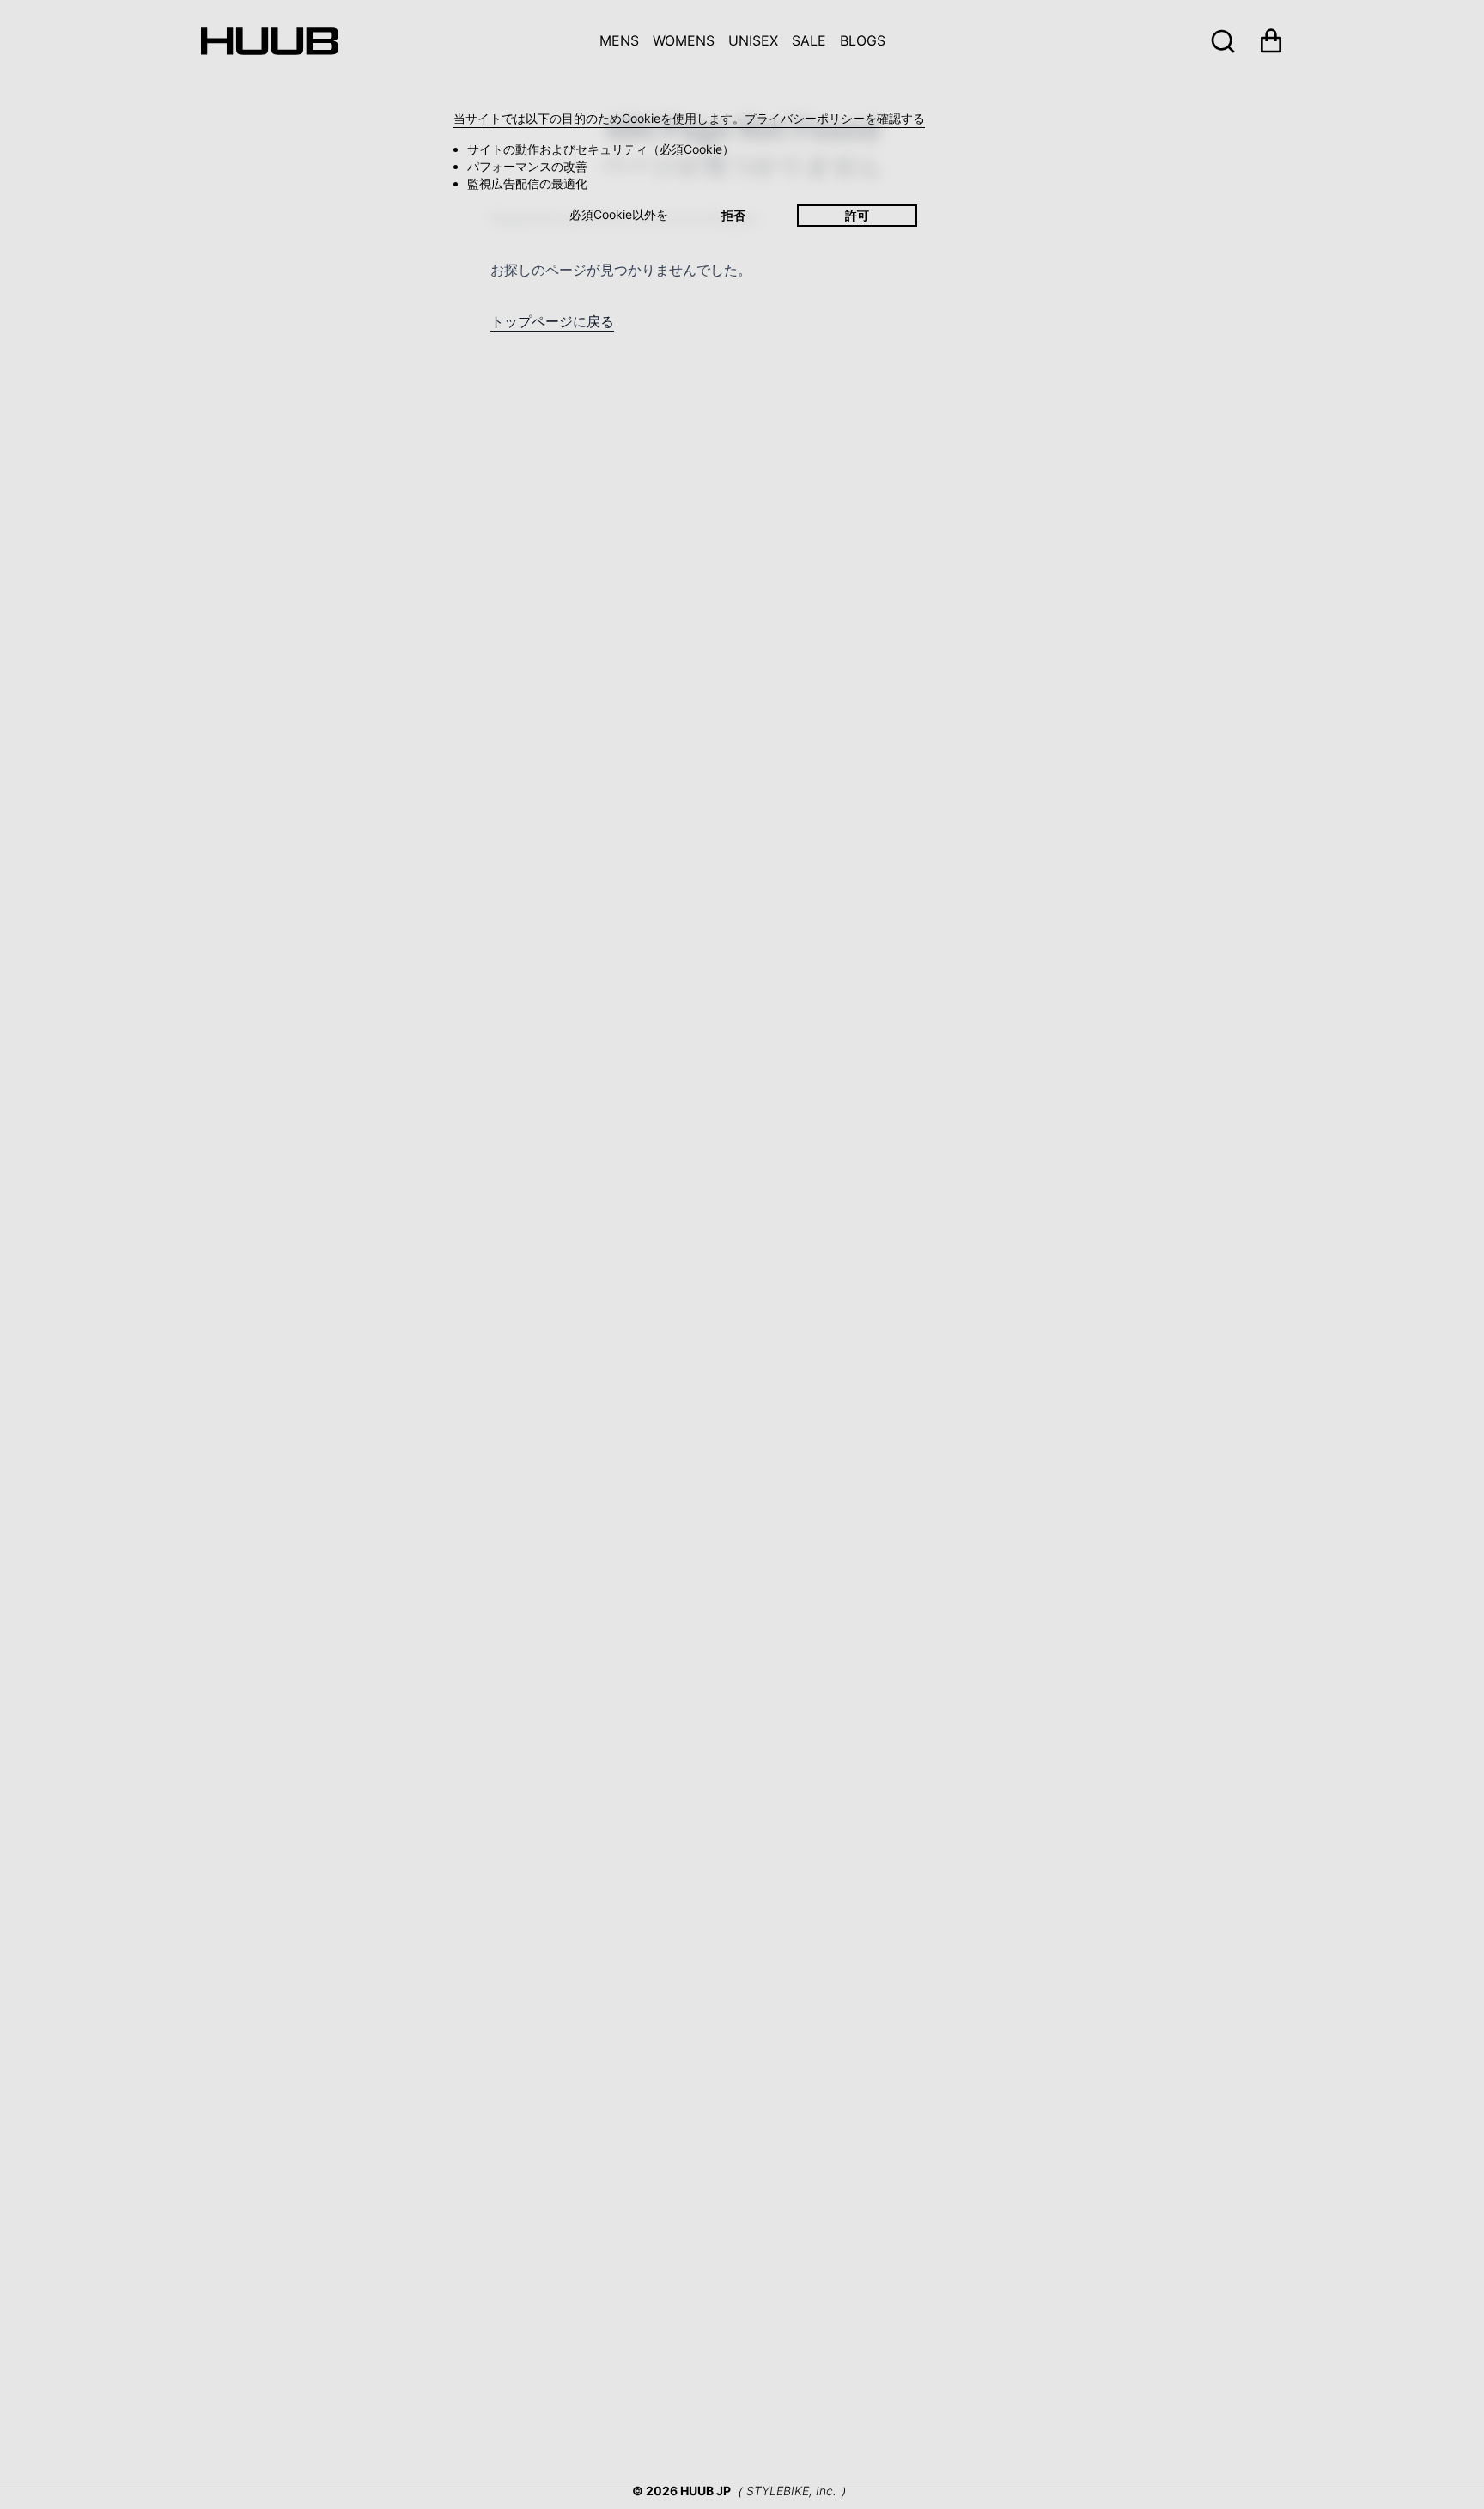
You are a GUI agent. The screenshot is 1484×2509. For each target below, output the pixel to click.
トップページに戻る (552, 321)
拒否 (733, 215)
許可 (857, 215)
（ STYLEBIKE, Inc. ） (791, 2491)
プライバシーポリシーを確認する (835, 118)
